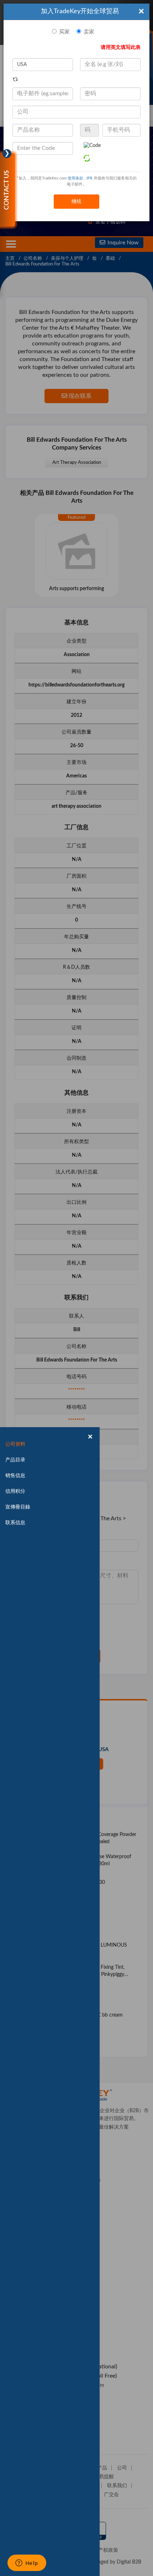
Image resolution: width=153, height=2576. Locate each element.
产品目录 (15, 1460)
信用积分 (15, 1491)
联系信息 (15, 1523)
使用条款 (75, 178)
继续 (76, 202)
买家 (64, 32)
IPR (89, 178)
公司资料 (15, 1444)
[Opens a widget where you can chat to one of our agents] (27, 2564)
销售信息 (15, 1476)
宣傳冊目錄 (18, 1507)
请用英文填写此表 (121, 47)
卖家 (89, 32)
